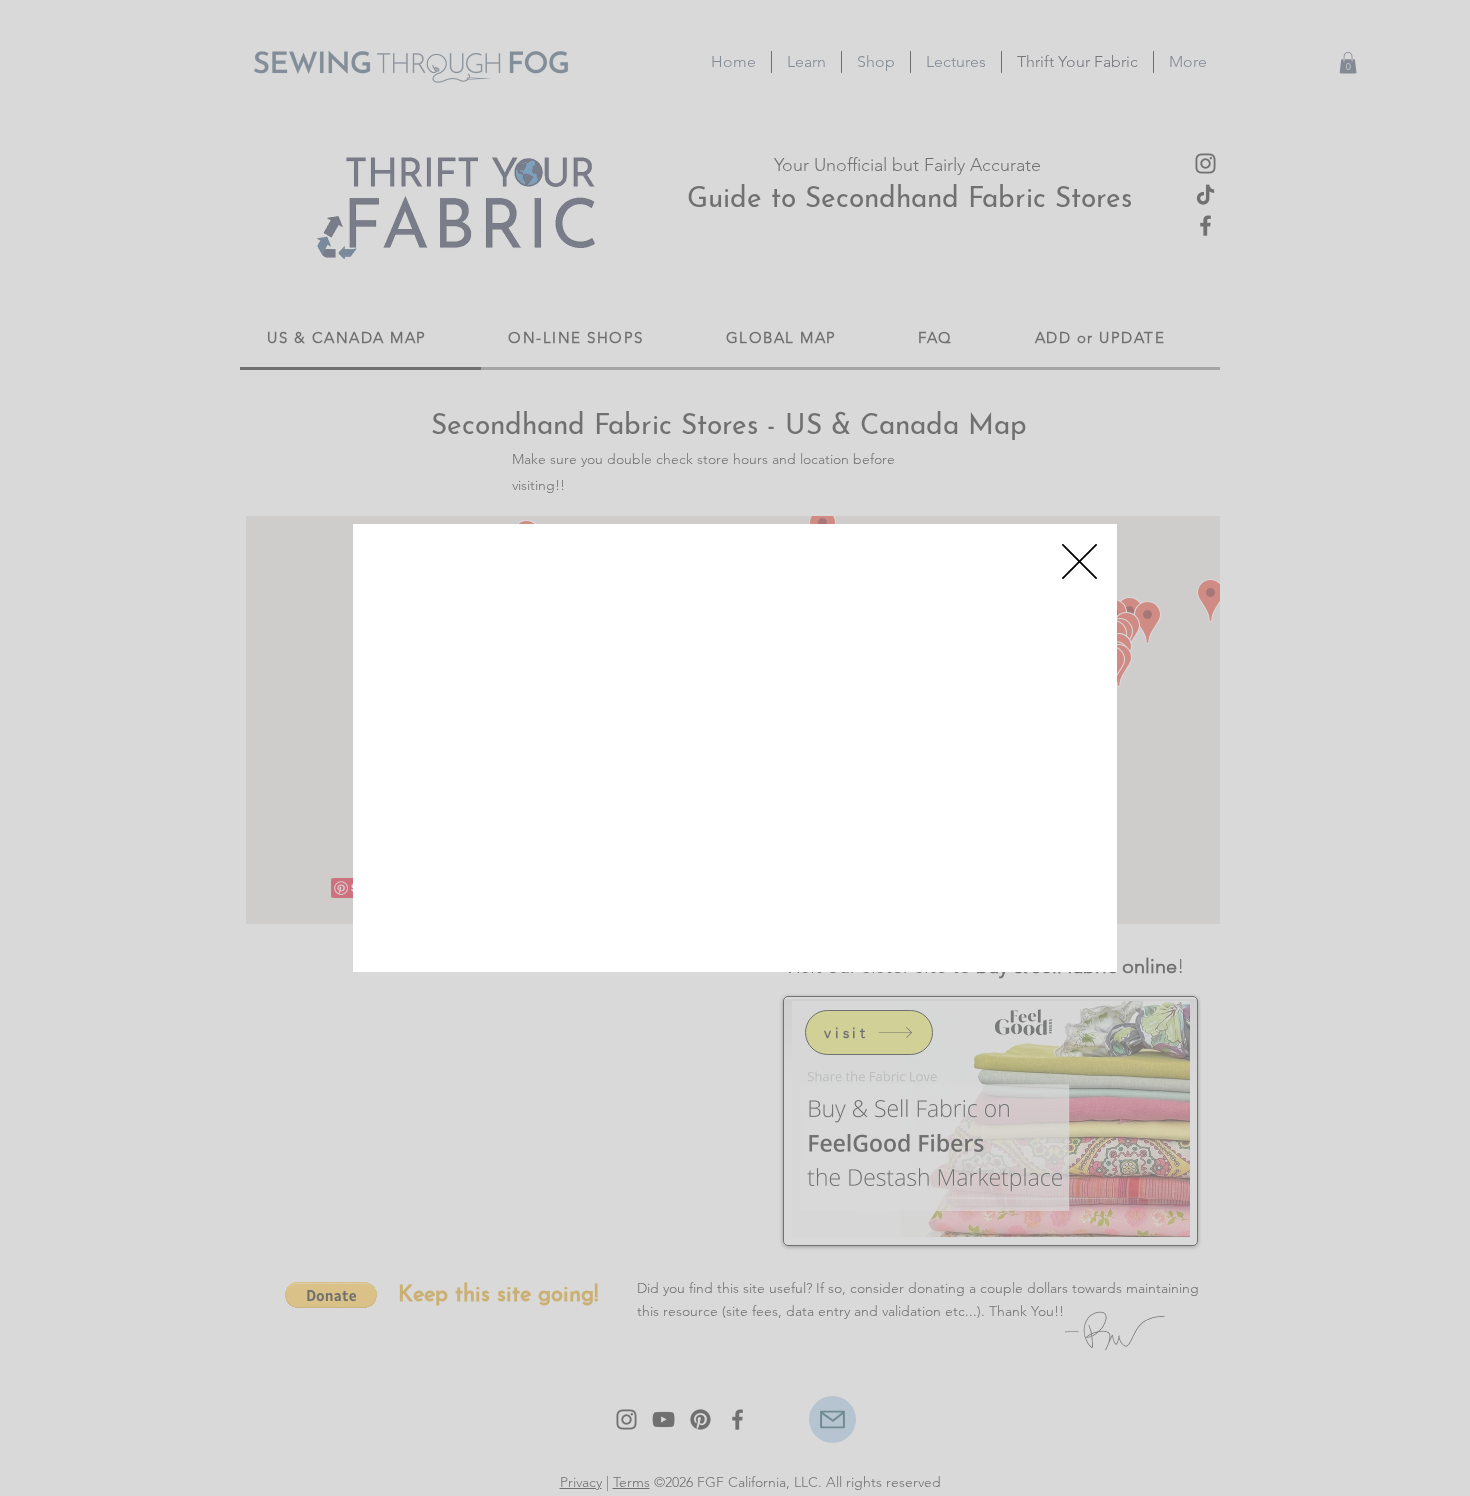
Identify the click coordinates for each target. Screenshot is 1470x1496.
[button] (1079, 561)
